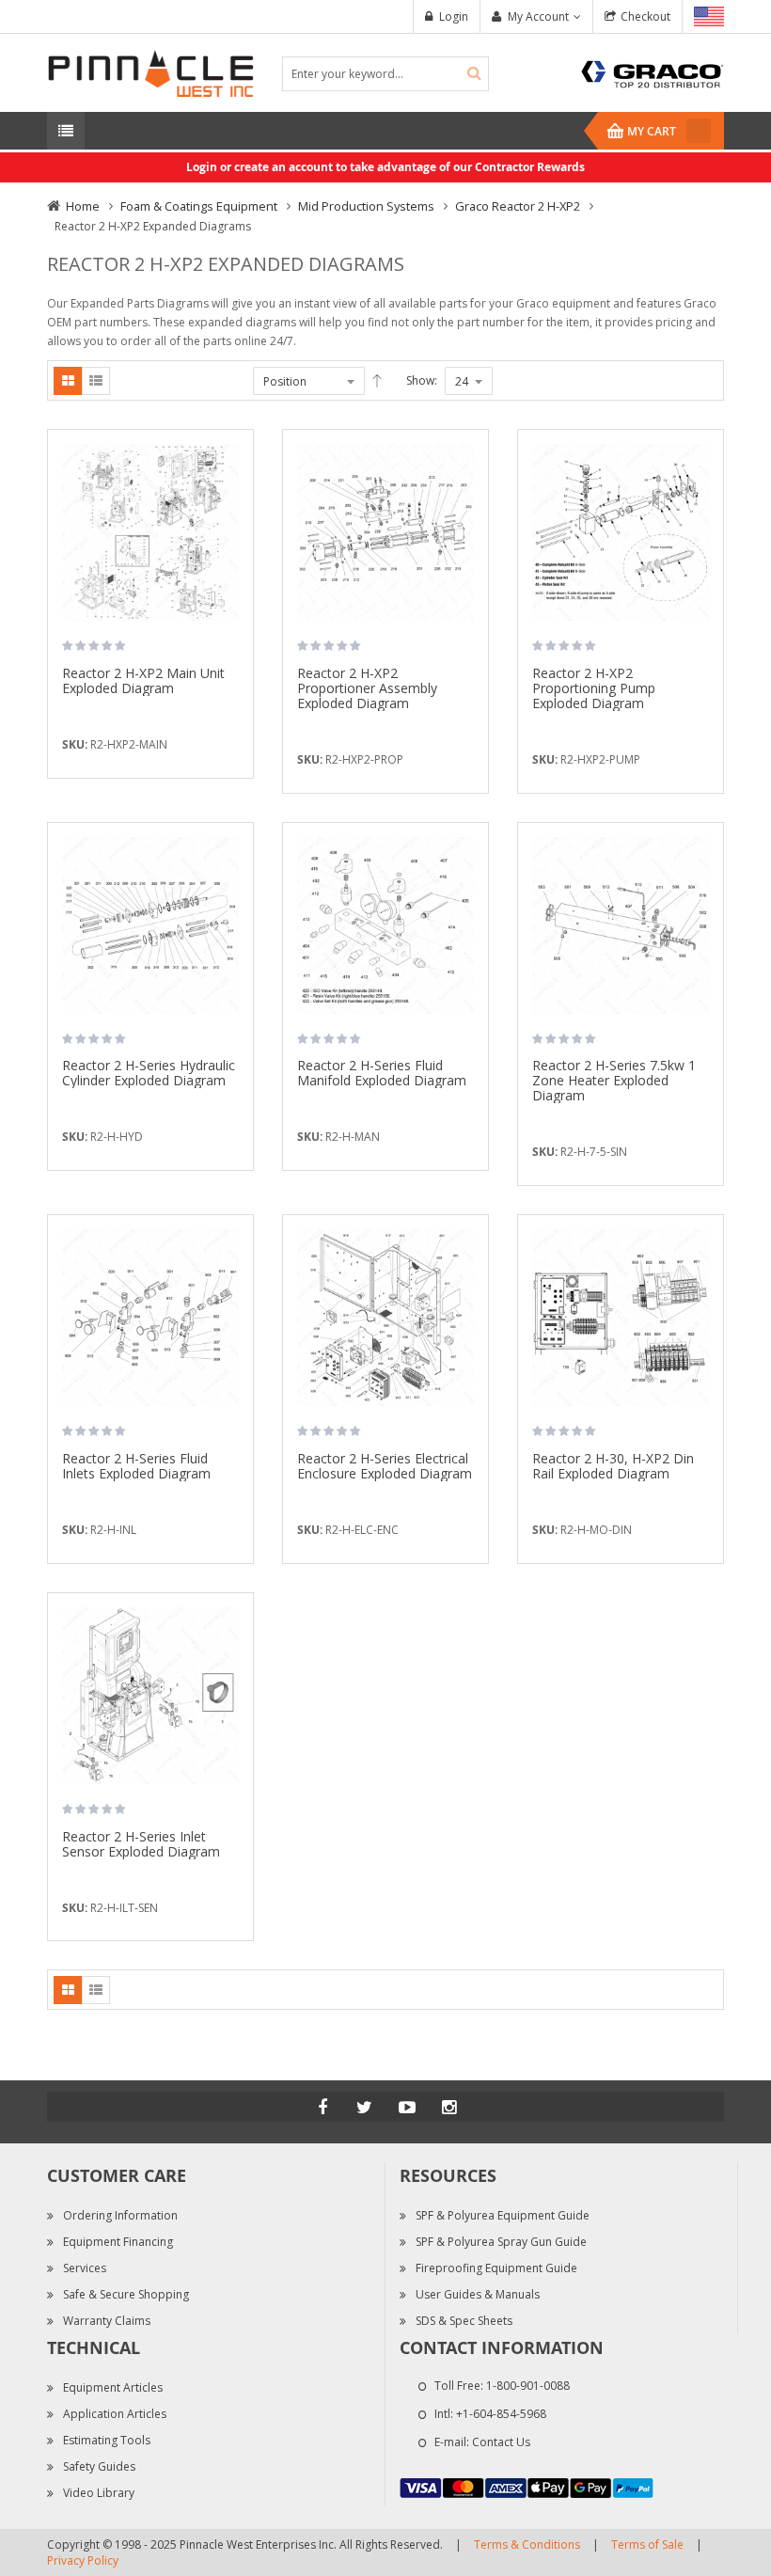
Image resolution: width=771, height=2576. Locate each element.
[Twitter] (365, 2107)
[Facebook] (323, 2107)
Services (85, 2268)
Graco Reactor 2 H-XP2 (518, 206)
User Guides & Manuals (478, 2294)
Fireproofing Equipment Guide (496, 2268)
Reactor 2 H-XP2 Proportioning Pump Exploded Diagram (594, 688)
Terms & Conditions (527, 2544)
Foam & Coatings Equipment (199, 206)
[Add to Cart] (232, 472)
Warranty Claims (107, 2321)
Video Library (99, 2493)
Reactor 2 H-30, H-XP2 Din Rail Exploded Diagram (613, 1466)
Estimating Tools (107, 2440)
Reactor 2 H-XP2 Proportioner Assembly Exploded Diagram (367, 688)
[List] (96, 381)
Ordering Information (120, 2215)
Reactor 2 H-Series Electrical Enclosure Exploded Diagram (385, 1466)
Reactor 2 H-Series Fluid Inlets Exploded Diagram (136, 1466)
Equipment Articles (113, 2387)
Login (454, 16)
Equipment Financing (118, 2242)
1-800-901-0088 (528, 2386)
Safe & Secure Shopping (126, 2294)
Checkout (645, 16)
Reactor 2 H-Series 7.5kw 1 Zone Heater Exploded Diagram (614, 1080)
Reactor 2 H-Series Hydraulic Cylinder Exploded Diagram (149, 1073)
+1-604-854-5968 (501, 2414)
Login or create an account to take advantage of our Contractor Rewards (385, 167)
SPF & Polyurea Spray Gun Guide (501, 2242)
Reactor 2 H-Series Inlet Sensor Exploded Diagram (141, 1844)
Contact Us (501, 2442)
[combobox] (385, 74)
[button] (232, 505)
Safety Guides (99, 2466)
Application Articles (115, 2414)
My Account (538, 16)
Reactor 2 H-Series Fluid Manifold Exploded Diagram (382, 1073)
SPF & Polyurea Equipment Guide (503, 2215)
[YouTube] (407, 2107)
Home (83, 206)
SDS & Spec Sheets (464, 2321)
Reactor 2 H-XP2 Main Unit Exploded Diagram (143, 680)
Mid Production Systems (366, 206)
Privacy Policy (83, 2560)
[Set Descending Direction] (377, 381)
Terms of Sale (647, 2544)
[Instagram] (449, 2107)
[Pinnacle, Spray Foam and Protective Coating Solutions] (150, 72)
